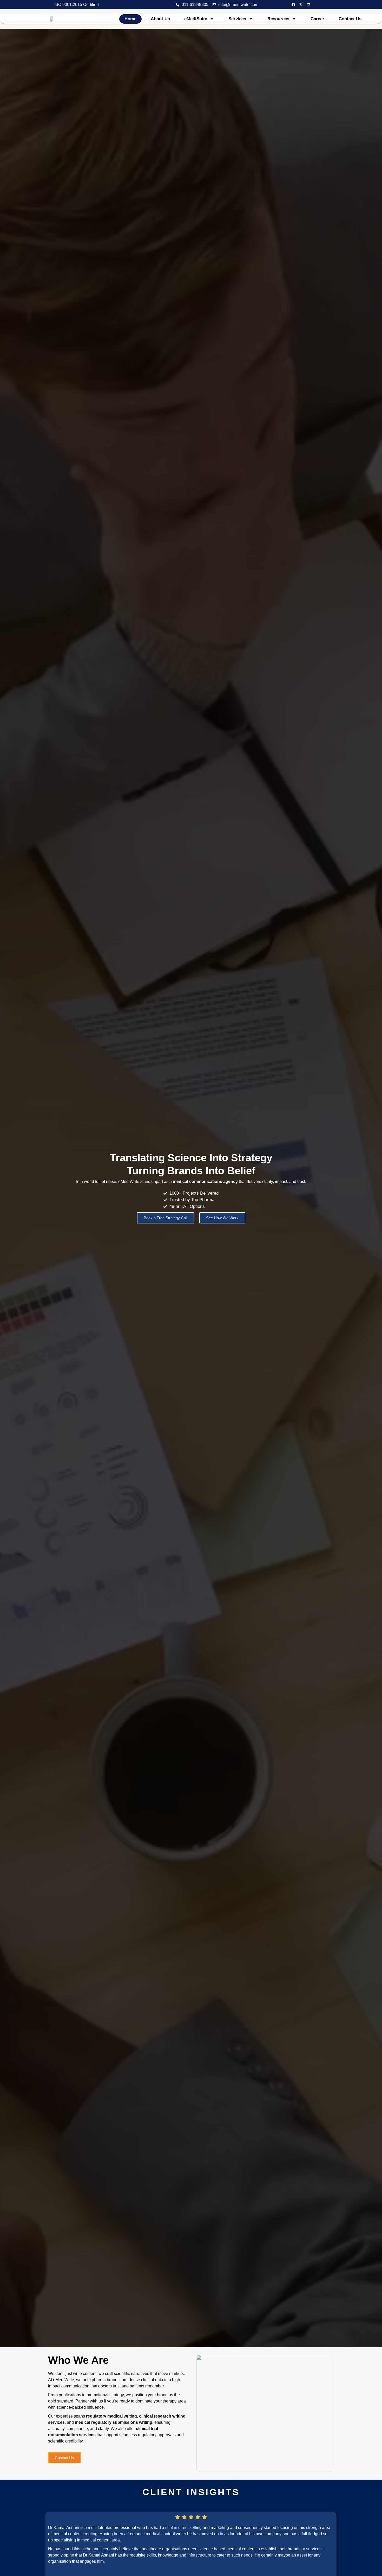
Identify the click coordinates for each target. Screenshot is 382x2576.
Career (317, 19)
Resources (278, 19)
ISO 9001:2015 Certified (77, 5)
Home (130, 19)
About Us (160, 19)
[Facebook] (293, 5)
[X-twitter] (301, 5)
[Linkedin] (308, 5)
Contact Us (350, 19)
